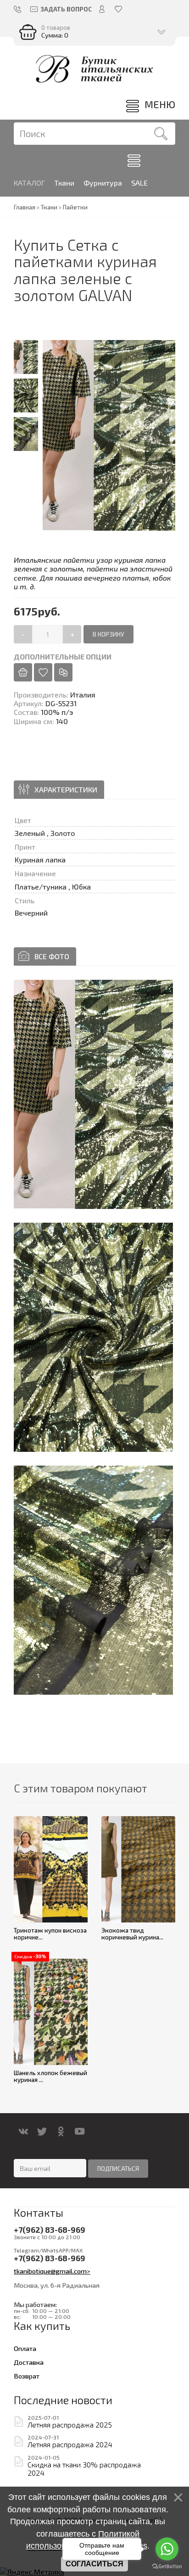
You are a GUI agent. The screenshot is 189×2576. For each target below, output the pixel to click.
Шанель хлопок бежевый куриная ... (50, 2076)
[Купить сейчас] (23, 672)
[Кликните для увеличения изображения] (93, 1094)
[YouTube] (80, 2131)
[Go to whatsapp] (167, 2549)
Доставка (29, 2362)
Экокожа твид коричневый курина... (132, 1934)
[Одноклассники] (61, 2131)
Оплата (25, 2348)
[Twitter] (42, 2131)
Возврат (27, 2376)
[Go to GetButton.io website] (167, 2567)
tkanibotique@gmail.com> (52, 2271)
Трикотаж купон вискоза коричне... (50, 1934)
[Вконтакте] (23, 2131)
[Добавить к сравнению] (63, 672)
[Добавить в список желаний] (43, 672)
